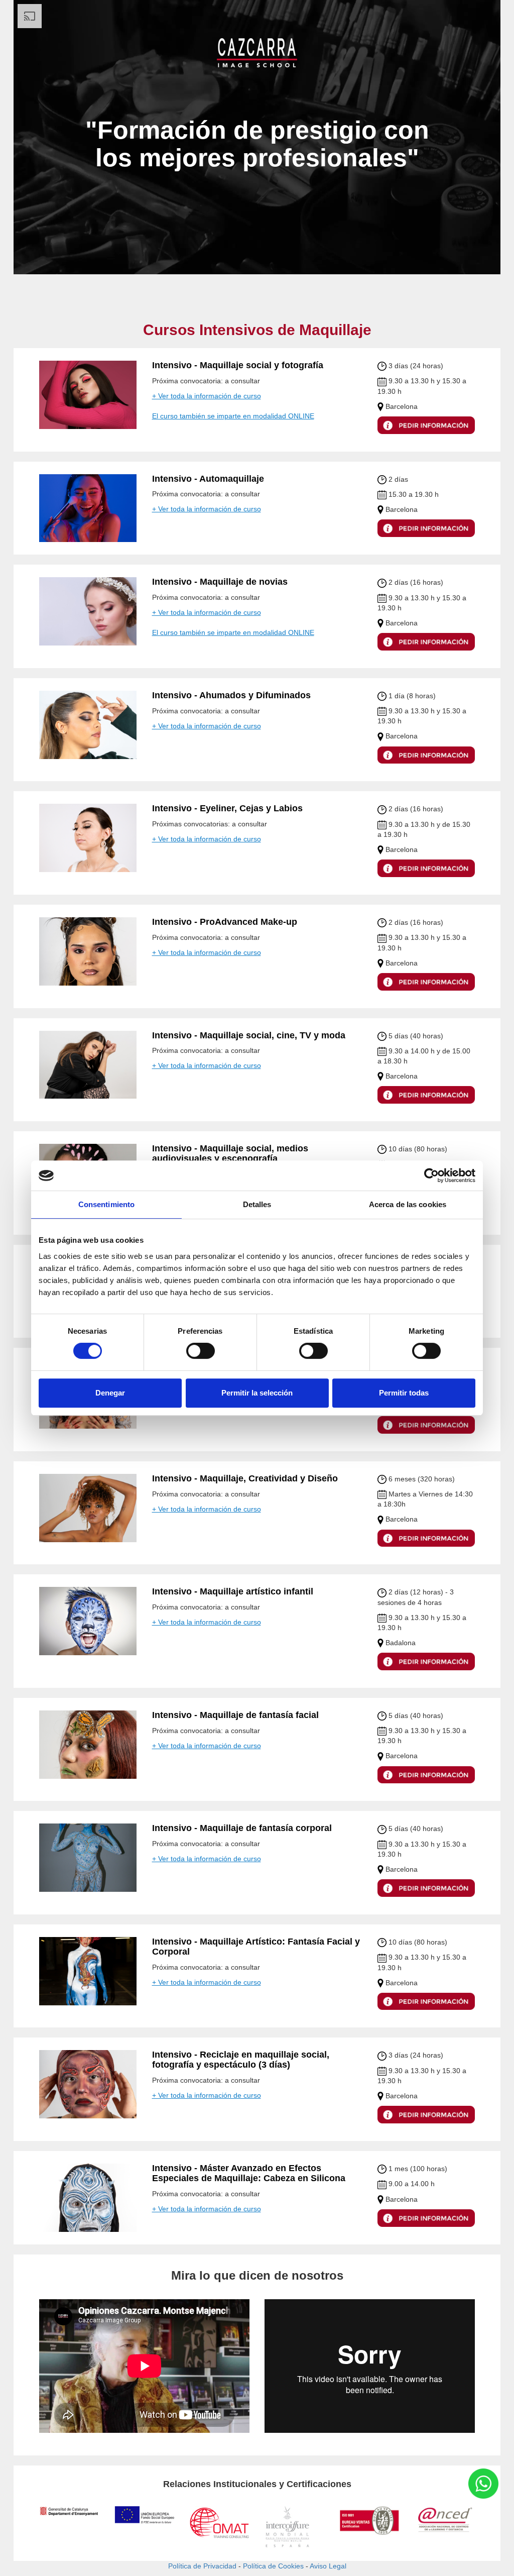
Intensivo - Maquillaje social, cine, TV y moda (249, 1035)
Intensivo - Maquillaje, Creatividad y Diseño (245, 1478)
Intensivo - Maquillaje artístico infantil (233, 1591)
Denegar (110, 1393)
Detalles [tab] (257, 1204)
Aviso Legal (328, 2566)
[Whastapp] (483, 2484)
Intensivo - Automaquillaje (208, 479)
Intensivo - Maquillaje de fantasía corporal (242, 1828)
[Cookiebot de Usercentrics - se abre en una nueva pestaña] (431, 1175)
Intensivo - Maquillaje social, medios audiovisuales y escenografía (230, 1153)
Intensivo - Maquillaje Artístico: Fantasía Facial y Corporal (256, 1947)
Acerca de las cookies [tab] (408, 1204)
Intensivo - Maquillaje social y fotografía (238, 365)
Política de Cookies (273, 2566)
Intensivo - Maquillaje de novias (220, 582)
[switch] (201, 1351)
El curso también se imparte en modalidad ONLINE (233, 416)
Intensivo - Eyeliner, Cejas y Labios (227, 808)
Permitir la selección (257, 1393)
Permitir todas (404, 1393)
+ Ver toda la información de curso (207, 396)
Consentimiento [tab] (106, 1204)
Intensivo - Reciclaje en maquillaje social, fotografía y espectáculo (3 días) (241, 2060)
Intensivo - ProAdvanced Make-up (225, 922)
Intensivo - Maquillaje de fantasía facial (235, 1715)
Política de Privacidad (202, 2566)
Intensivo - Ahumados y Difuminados (231, 695)
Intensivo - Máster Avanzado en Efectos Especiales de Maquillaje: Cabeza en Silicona (249, 2173)
